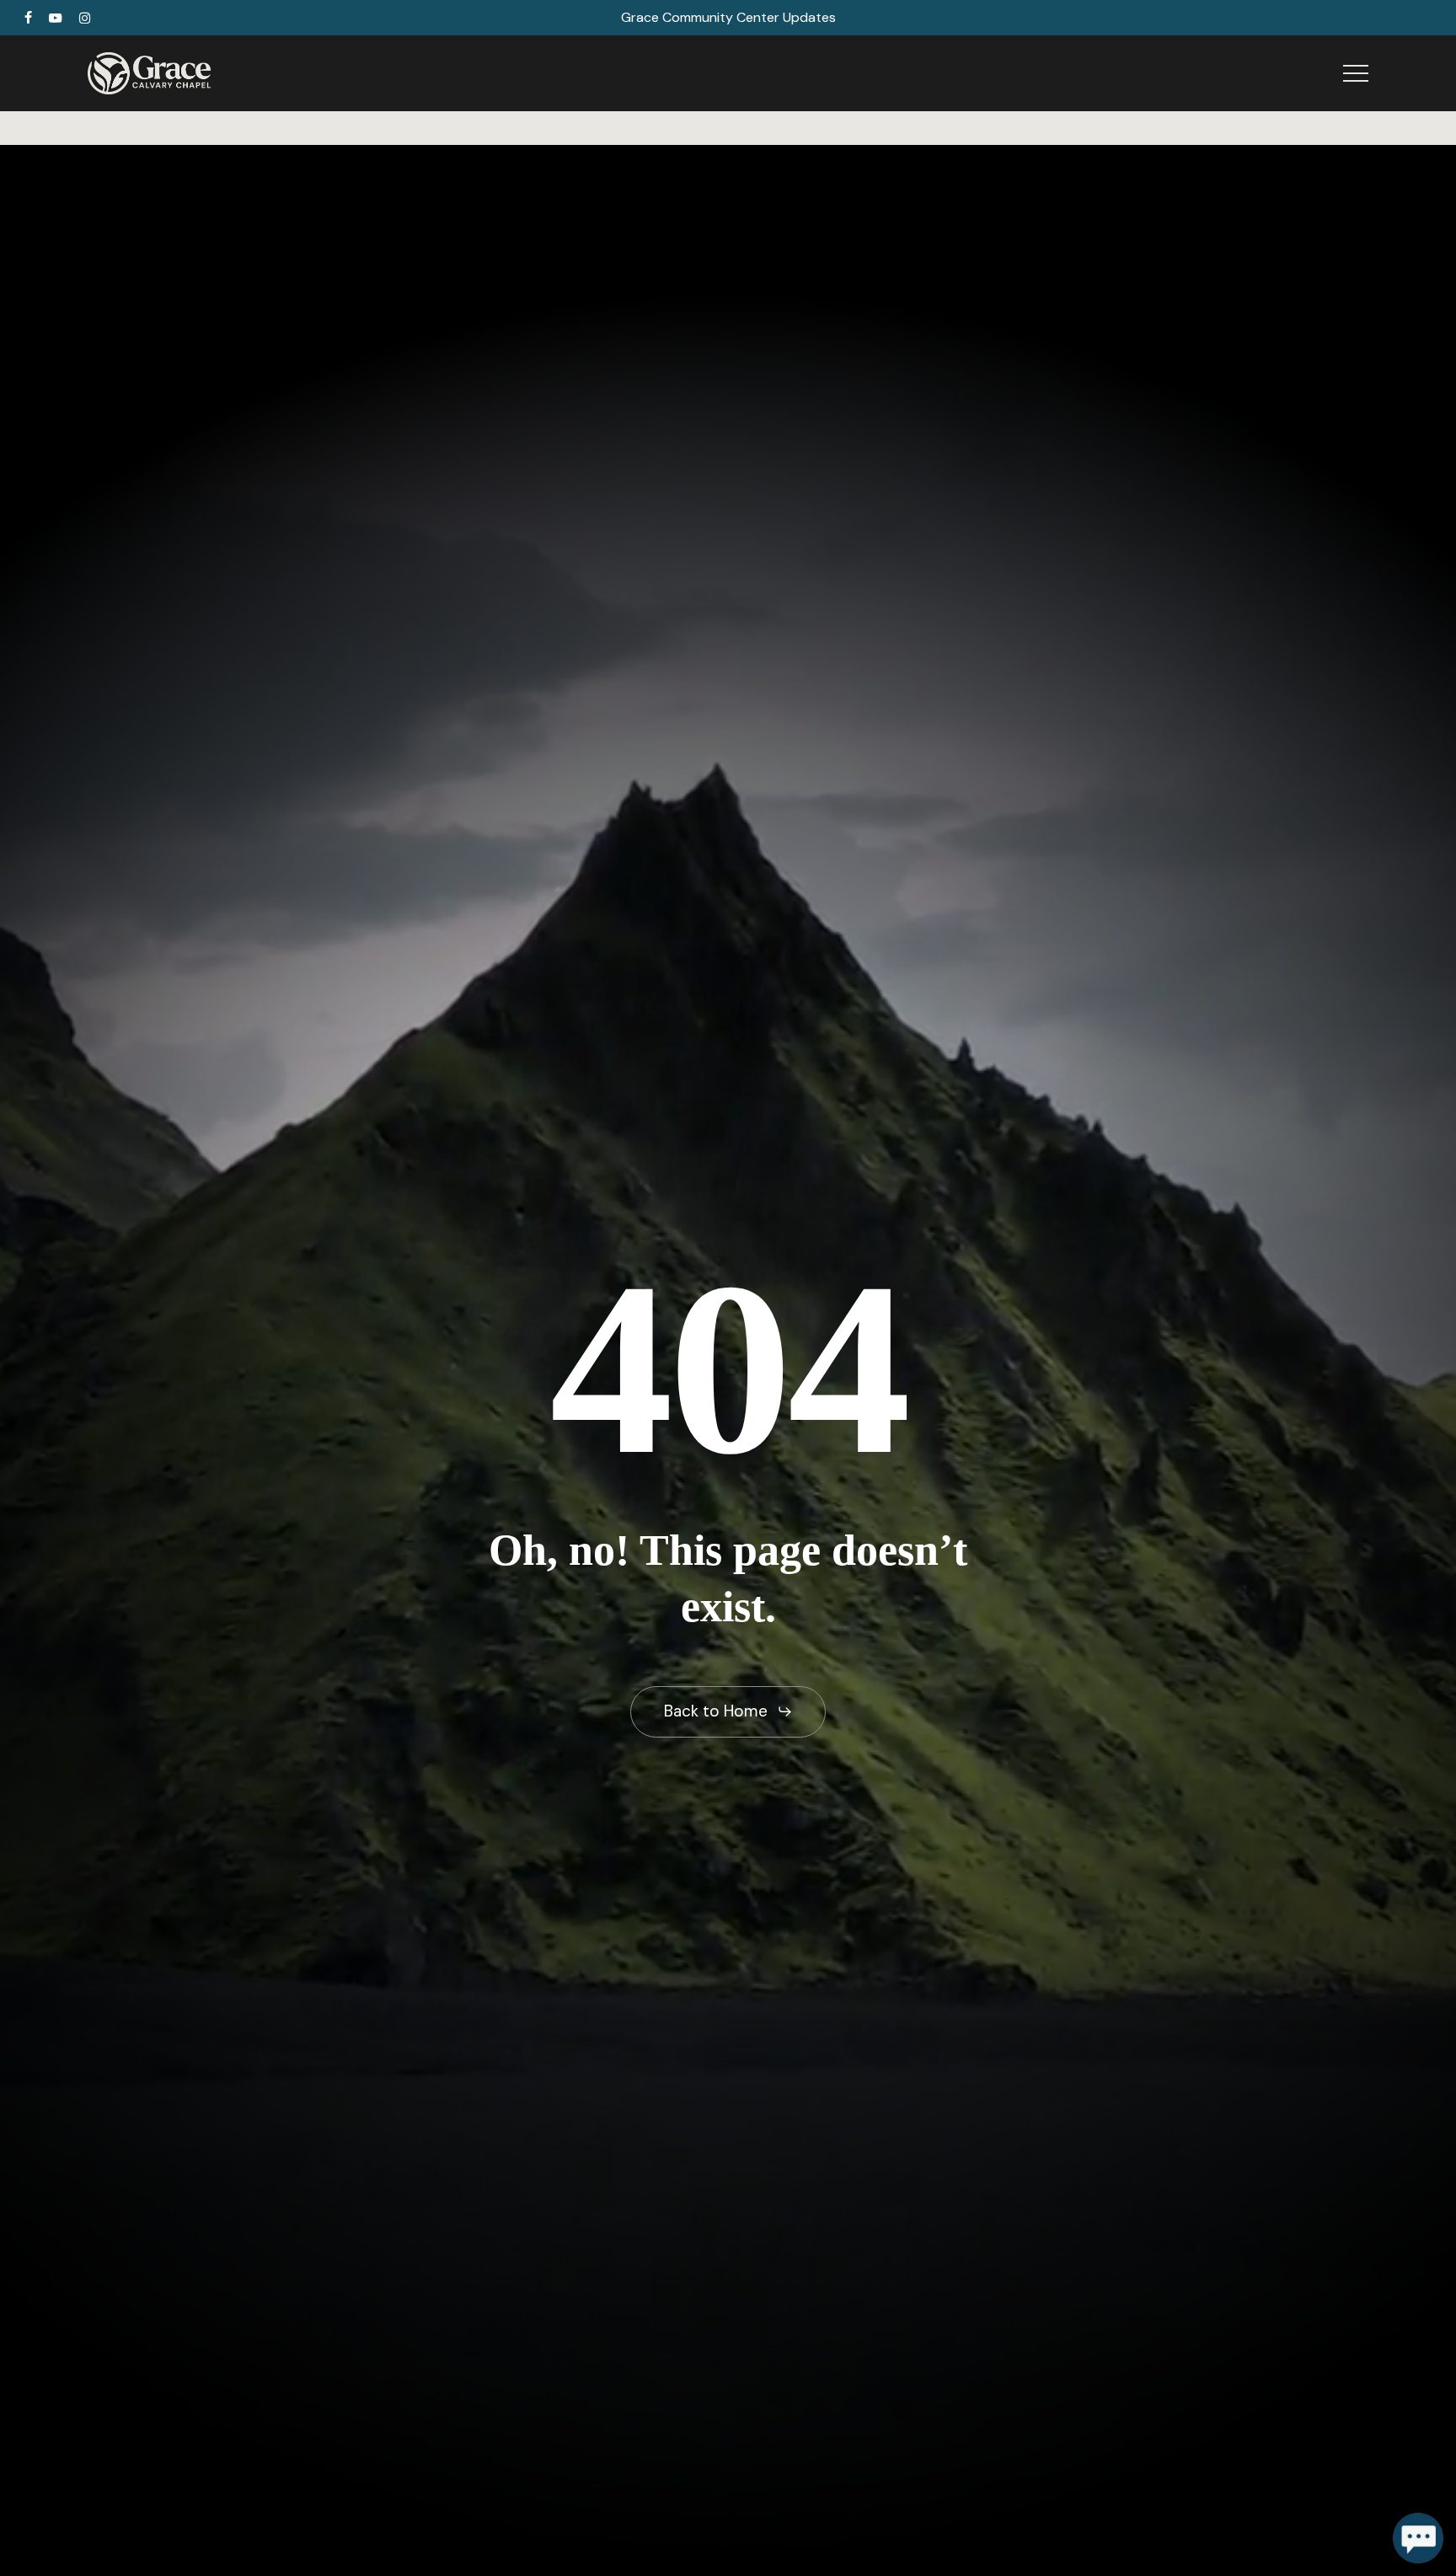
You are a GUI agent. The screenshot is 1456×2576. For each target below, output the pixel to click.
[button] (1356, 74)
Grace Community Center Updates (728, 17)
